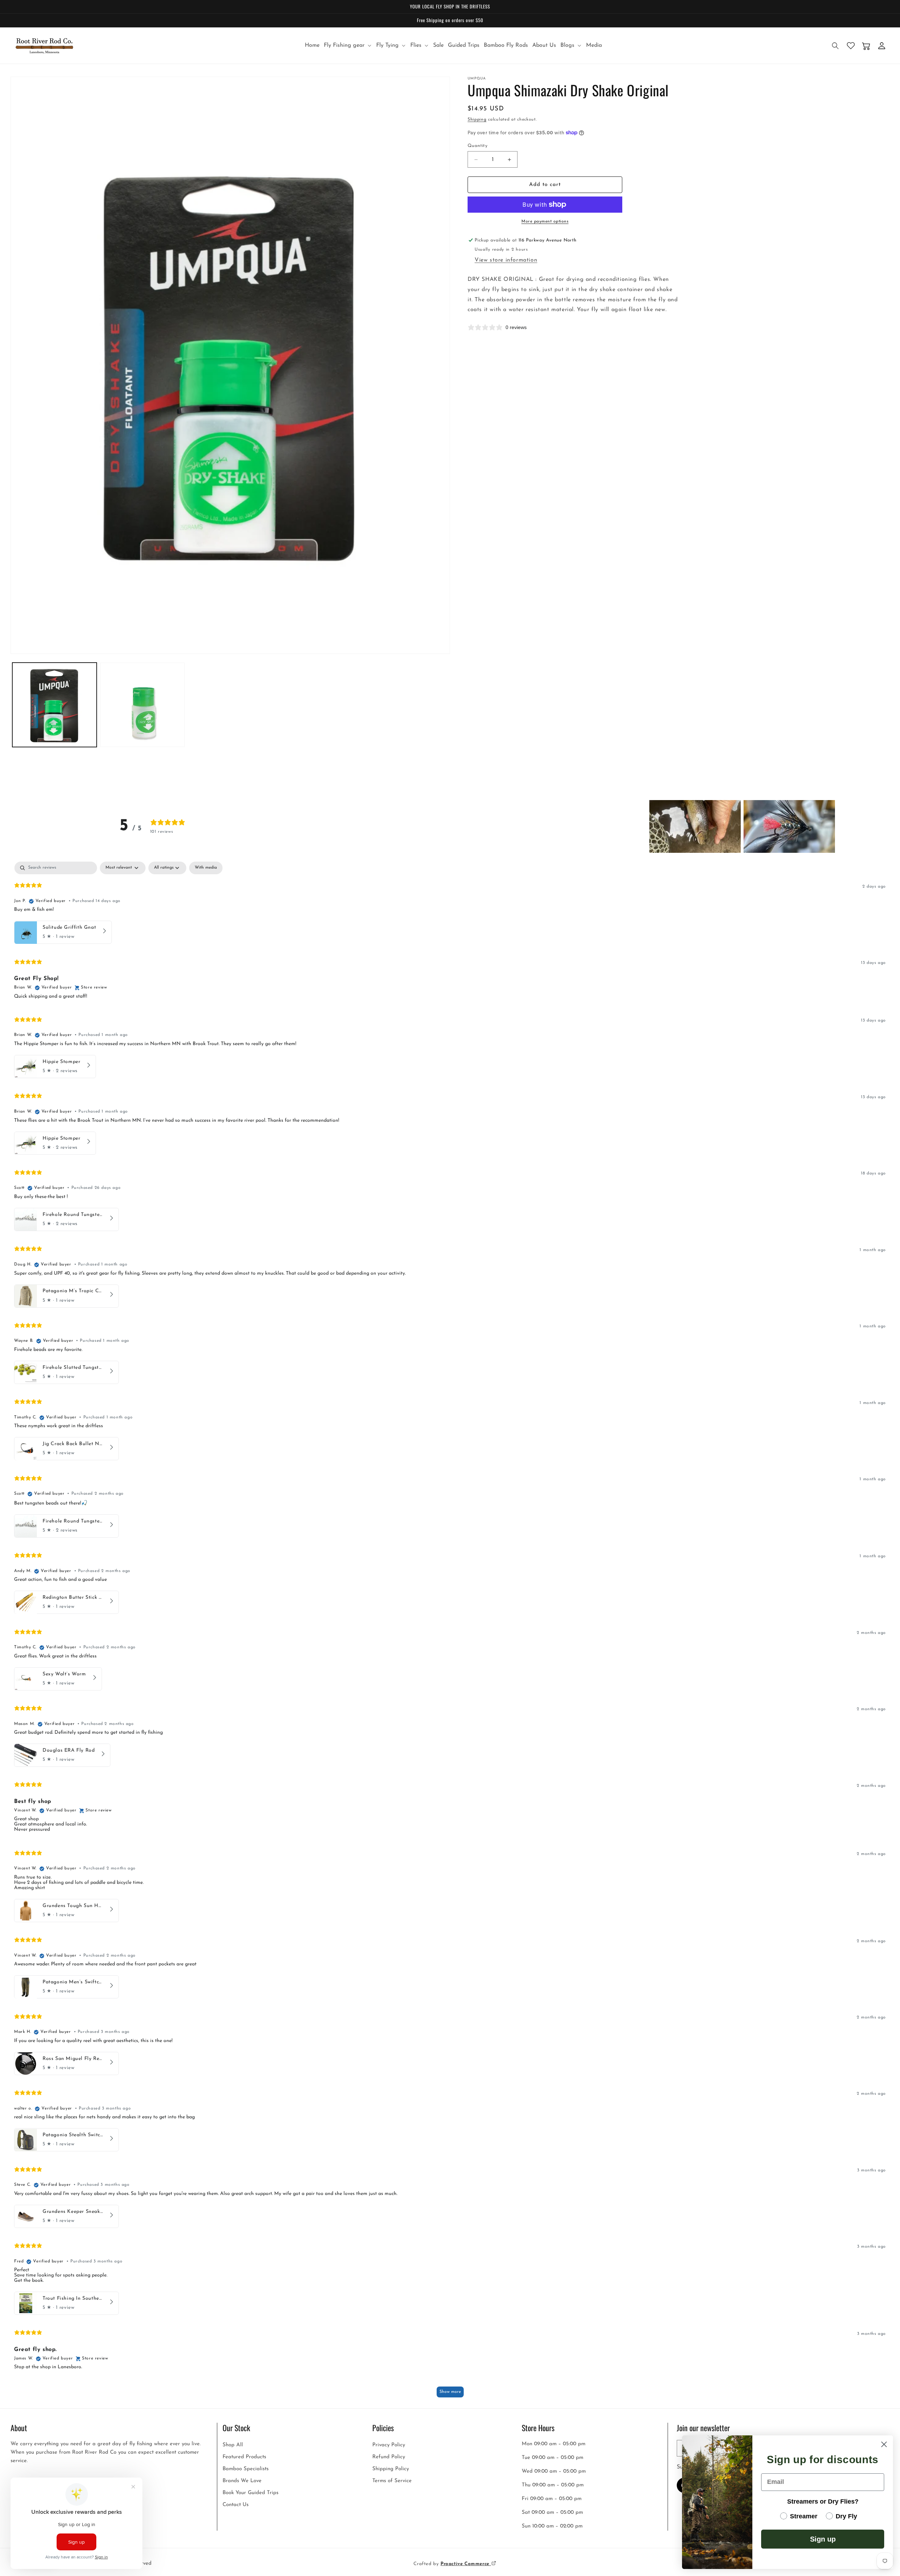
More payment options (545, 221)
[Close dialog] (884, 2444)
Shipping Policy (391, 2469)
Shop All (233, 2445)
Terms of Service (392, 2481)
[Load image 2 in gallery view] (142, 705)
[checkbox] (206, 868)
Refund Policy (389, 2457)
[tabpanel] (450, 1633)
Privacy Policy (389, 2445)
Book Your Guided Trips (250, 2493)
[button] (348, 46)
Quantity (477, 146)
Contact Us (236, 2504)
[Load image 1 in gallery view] (54, 705)
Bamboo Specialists (246, 2469)
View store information (506, 260)
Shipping (477, 120)
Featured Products (244, 2457)
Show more (450, 2392)
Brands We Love (242, 2481)
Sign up (823, 2539)
